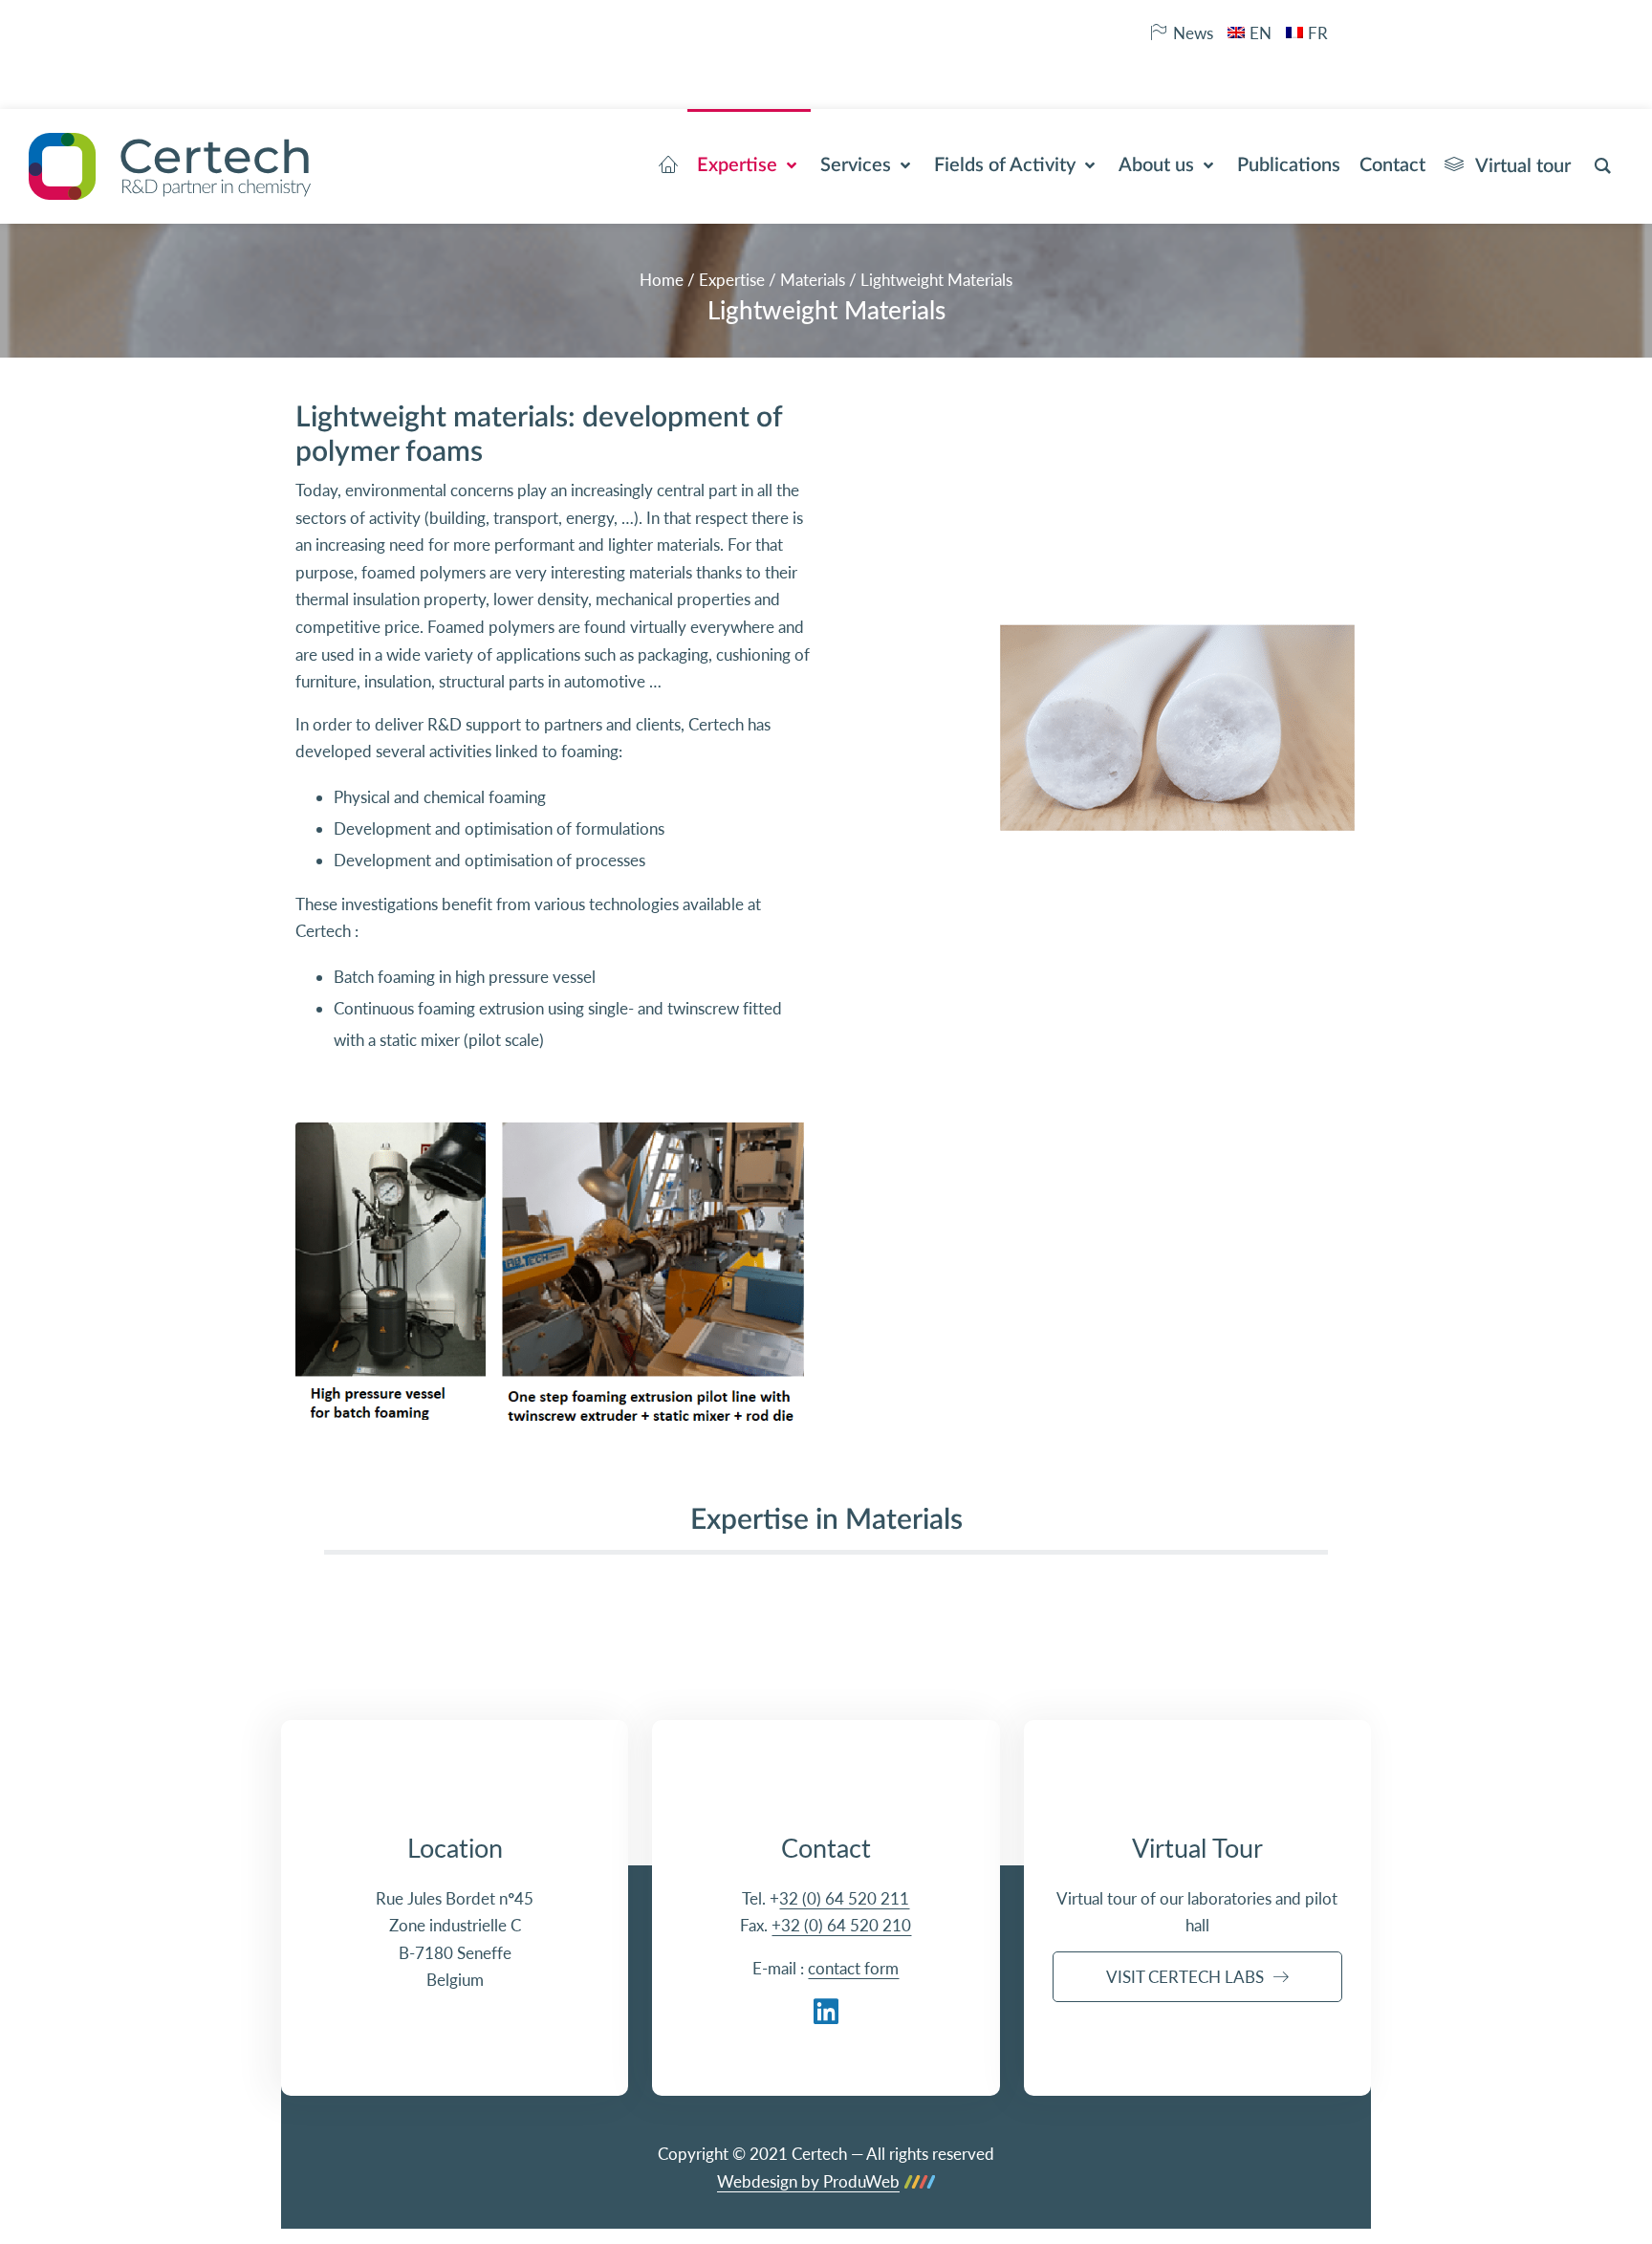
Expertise (732, 280)
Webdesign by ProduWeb (808, 2182)
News (1193, 33)
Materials (813, 280)
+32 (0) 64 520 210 (841, 1925)
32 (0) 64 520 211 (844, 1898)
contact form (853, 1968)
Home (662, 280)
